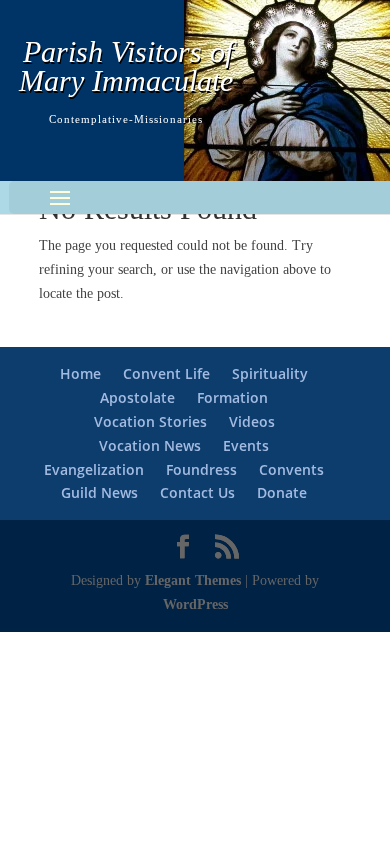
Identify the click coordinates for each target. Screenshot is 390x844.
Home (80, 373)
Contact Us (197, 492)
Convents (291, 469)
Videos (252, 421)
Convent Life (166, 373)
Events (246, 445)
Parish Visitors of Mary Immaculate (126, 66)
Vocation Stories (150, 421)
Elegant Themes (193, 580)
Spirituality (270, 373)
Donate (282, 492)
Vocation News (150, 445)
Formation (232, 397)
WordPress (195, 604)
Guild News (99, 492)
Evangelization (94, 469)
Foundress (201, 469)
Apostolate (137, 397)
